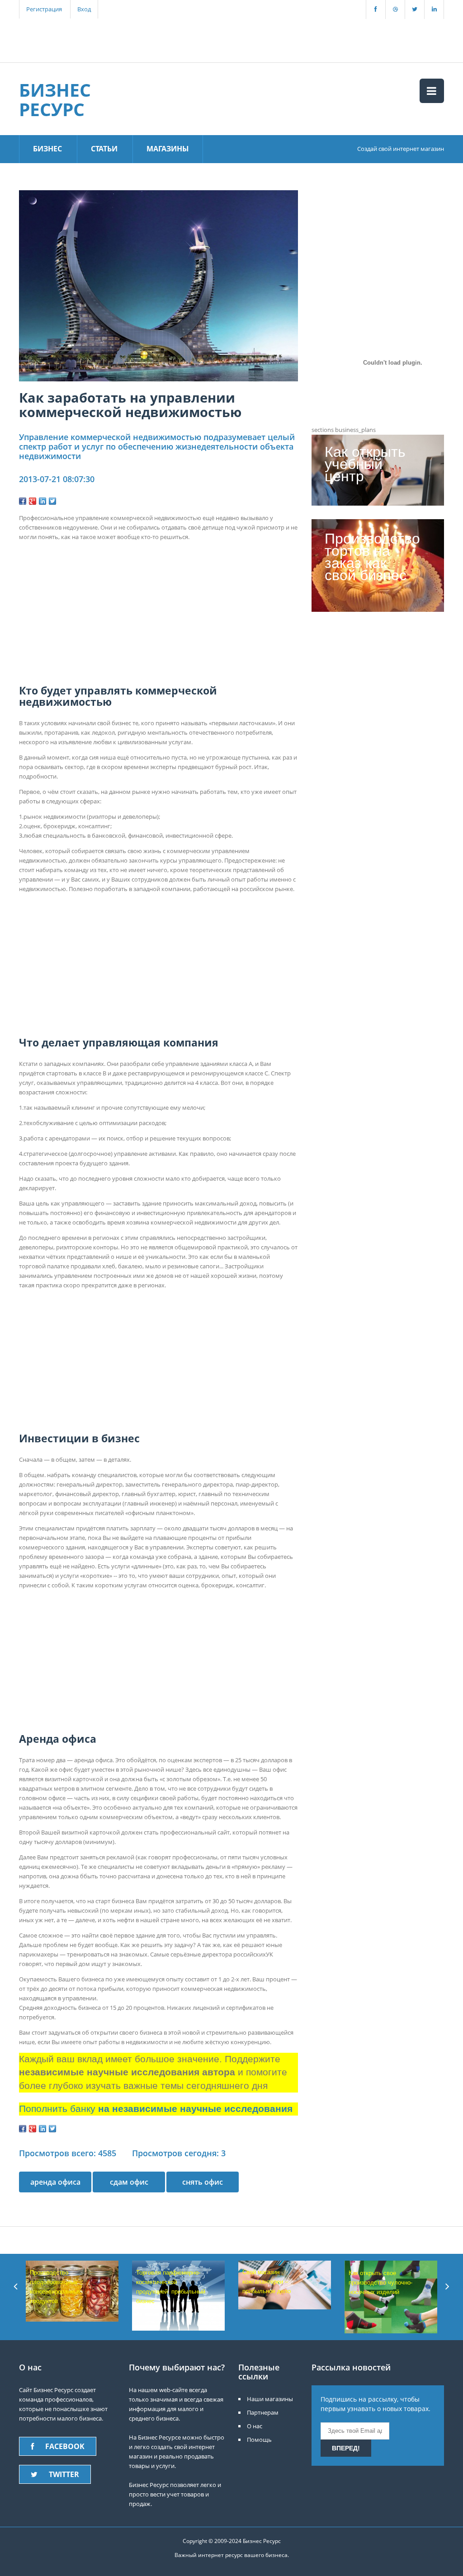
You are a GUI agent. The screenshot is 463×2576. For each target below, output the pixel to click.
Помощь (259, 2440)
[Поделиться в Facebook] (23, 501)
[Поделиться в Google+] (33, 501)
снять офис (203, 2182)
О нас (255, 2426)
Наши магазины (270, 2399)
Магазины (168, 149)
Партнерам (263, 2412)
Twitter (64, 2474)
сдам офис (129, 2182)
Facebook (65, 2446)
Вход (84, 9)
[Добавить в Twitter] (52, 501)
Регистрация (44, 9)
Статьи (104, 149)
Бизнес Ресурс (55, 99)
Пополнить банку (156, 2109)
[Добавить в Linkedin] (43, 501)
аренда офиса (55, 2182)
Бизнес (47, 149)
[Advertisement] (177, 39)
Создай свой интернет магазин (401, 149)
